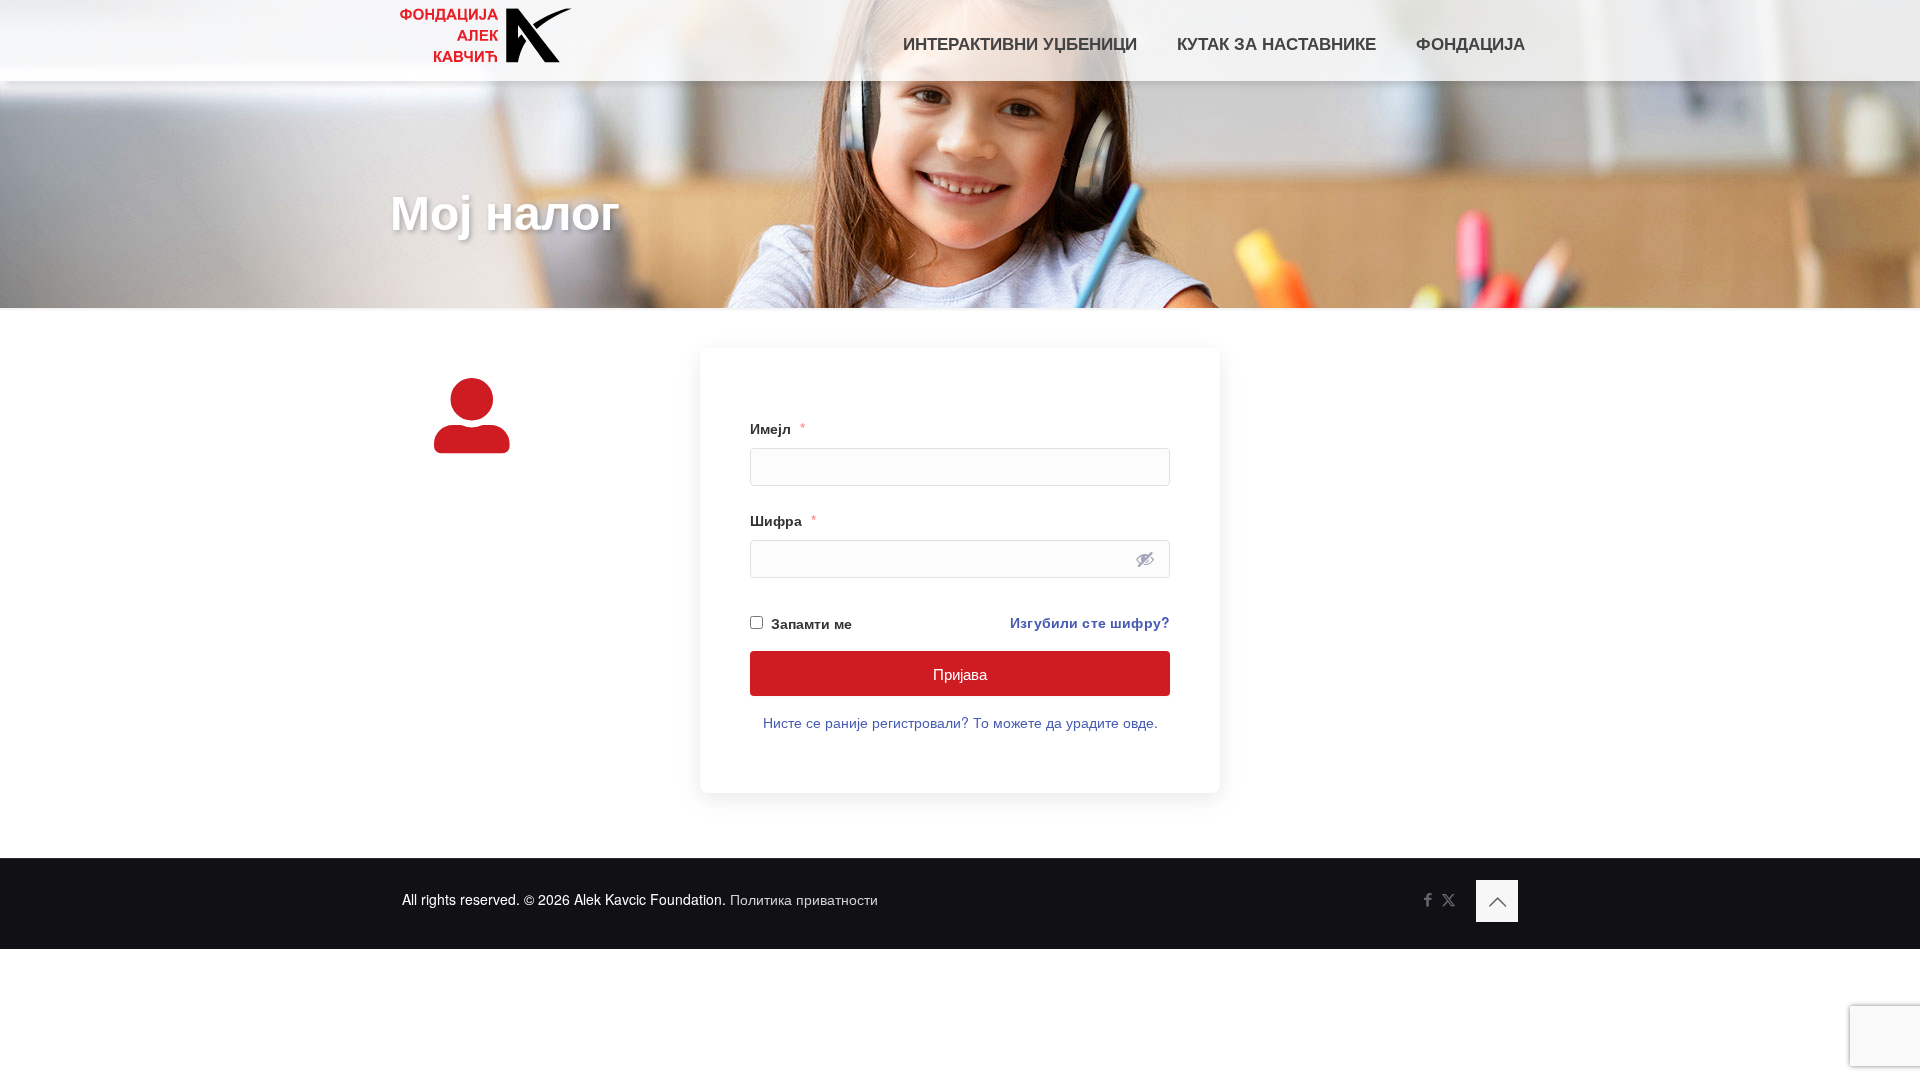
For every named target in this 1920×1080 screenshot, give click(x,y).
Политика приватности (804, 899)
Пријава (960, 673)
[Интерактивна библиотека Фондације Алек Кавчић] (485, 35)
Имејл (777, 428)
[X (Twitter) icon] (1448, 898)
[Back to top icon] (1497, 901)
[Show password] (1145, 559)
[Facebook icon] (1427, 898)
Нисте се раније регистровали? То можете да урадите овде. (960, 722)
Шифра (783, 520)
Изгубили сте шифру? (1090, 622)
